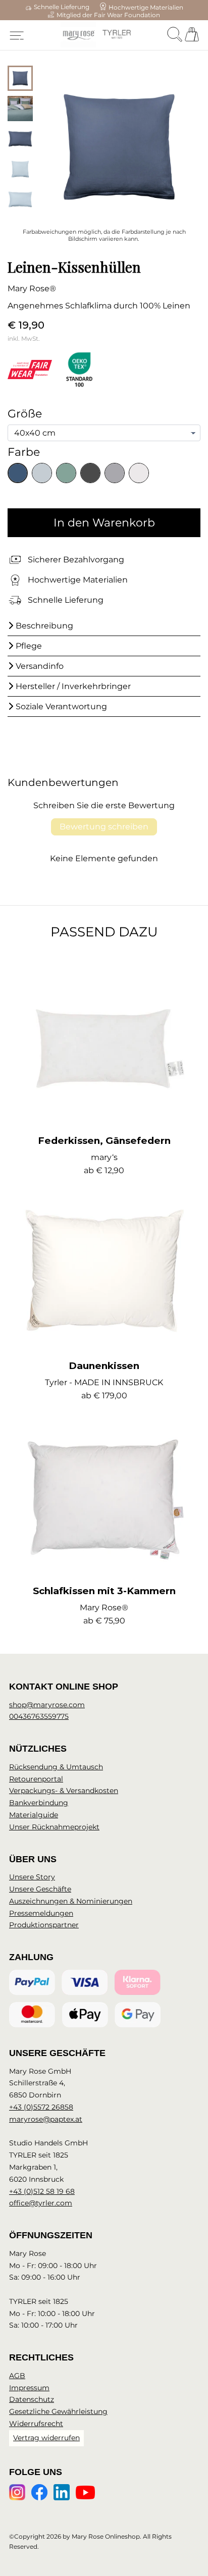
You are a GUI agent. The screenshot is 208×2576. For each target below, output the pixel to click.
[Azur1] (18, 473)
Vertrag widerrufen (46, 2438)
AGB (17, 2376)
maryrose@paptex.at (46, 2119)
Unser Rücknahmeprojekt (54, 1827)
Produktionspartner (44, 1925)
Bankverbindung (39, 1803)
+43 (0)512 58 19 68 (42, 2191)
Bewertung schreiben (104, 827)
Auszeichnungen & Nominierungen (71, 1901)
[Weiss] (139, 473)
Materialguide (34, 1815)
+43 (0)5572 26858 (41, 2107)
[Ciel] (42, 473)
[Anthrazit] (90, 473)
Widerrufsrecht (36, 2424)
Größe (25, 414)
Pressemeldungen (41, 1913)
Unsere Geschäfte (40, 1889)
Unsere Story (32, 1877)
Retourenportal (36, 1779)
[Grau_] (115, 473)
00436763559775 (39, 1716)
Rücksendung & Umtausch (56, 1767)
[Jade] (66, 473)
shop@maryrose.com (47, 1705)
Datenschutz (32, 2399)
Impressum (29, 2388)
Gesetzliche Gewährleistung (58, 2411)
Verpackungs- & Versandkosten (64, 1791)
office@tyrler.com (41, 2203)
